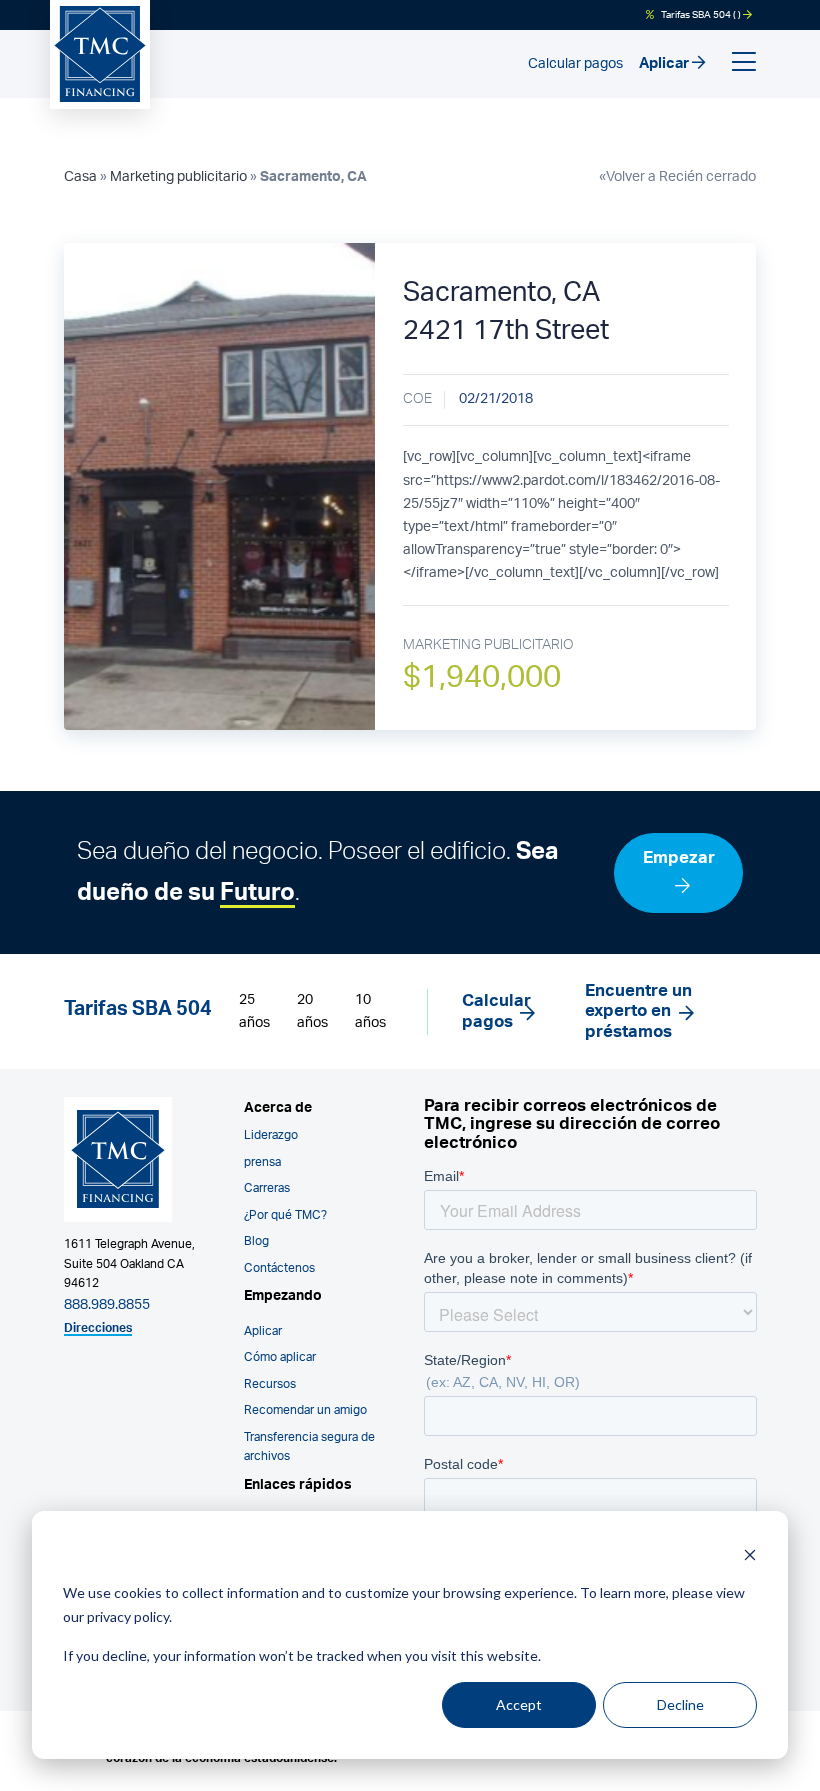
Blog (256, 1241)
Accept (519, 1704)
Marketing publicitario (178, 177)
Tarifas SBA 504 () (701, 15)
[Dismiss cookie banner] (750, 1554)
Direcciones (98, 1328)
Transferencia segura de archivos (309, 1447)
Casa (80, 177)
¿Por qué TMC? (285, 1215)
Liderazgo (271, 1135)
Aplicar (665, 63)
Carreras (267, 1188)
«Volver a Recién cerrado (677, 177)
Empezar (679, 857)
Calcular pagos (575, 64)
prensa (262, 1162)
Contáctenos (279, 1268)
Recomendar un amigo (305, 1410)
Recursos (270, 1384)
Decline (680, 1704)
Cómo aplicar (280, 1357)
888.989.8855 (107, 1305)
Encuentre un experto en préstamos (638, 1011)
